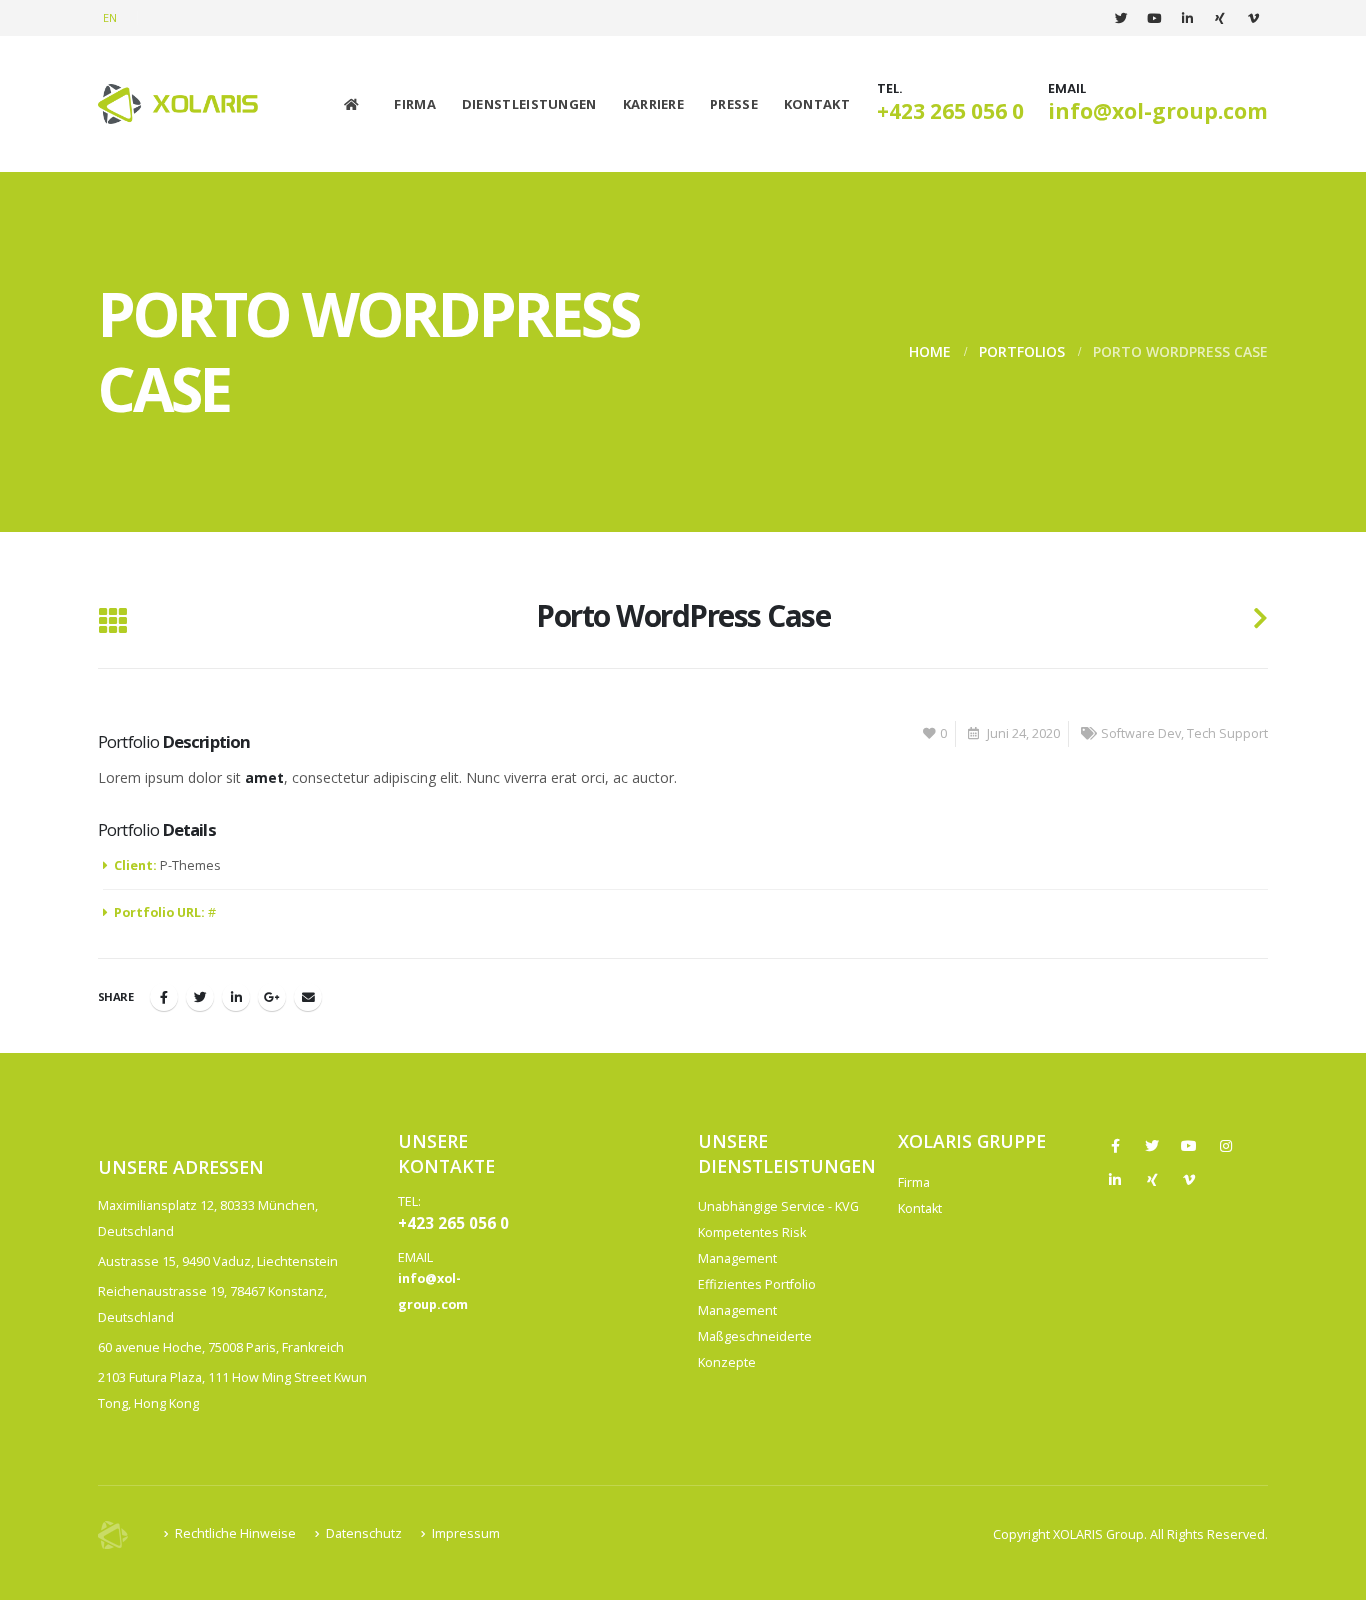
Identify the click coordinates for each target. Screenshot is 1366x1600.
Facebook (164, 997)
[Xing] (1220, 18)
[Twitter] (1121, 18)
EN (110, 17)
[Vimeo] (1253, 18)
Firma (415, 104)
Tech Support (1227, 733)
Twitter (200, 997)
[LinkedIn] (1187, 18)
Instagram (1226, 1146)
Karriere (653, 104)
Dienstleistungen (529, 104)
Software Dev (1141, 733)
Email (308, 997)
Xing (1152, 1180)
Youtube (1189, 1146)
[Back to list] (112, 623)
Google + (272, 997)
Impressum (466, 1533)
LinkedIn (236, 997)
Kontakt (817, 104)
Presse (734, 104)
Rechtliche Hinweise (235, 1533)
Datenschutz (364, 1533)
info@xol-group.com (1158, 111)
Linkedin (1115, 1180)
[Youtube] (1154, 18)
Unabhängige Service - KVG (778, 1206)
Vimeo (1189, 1180)
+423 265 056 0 (950, 111)
